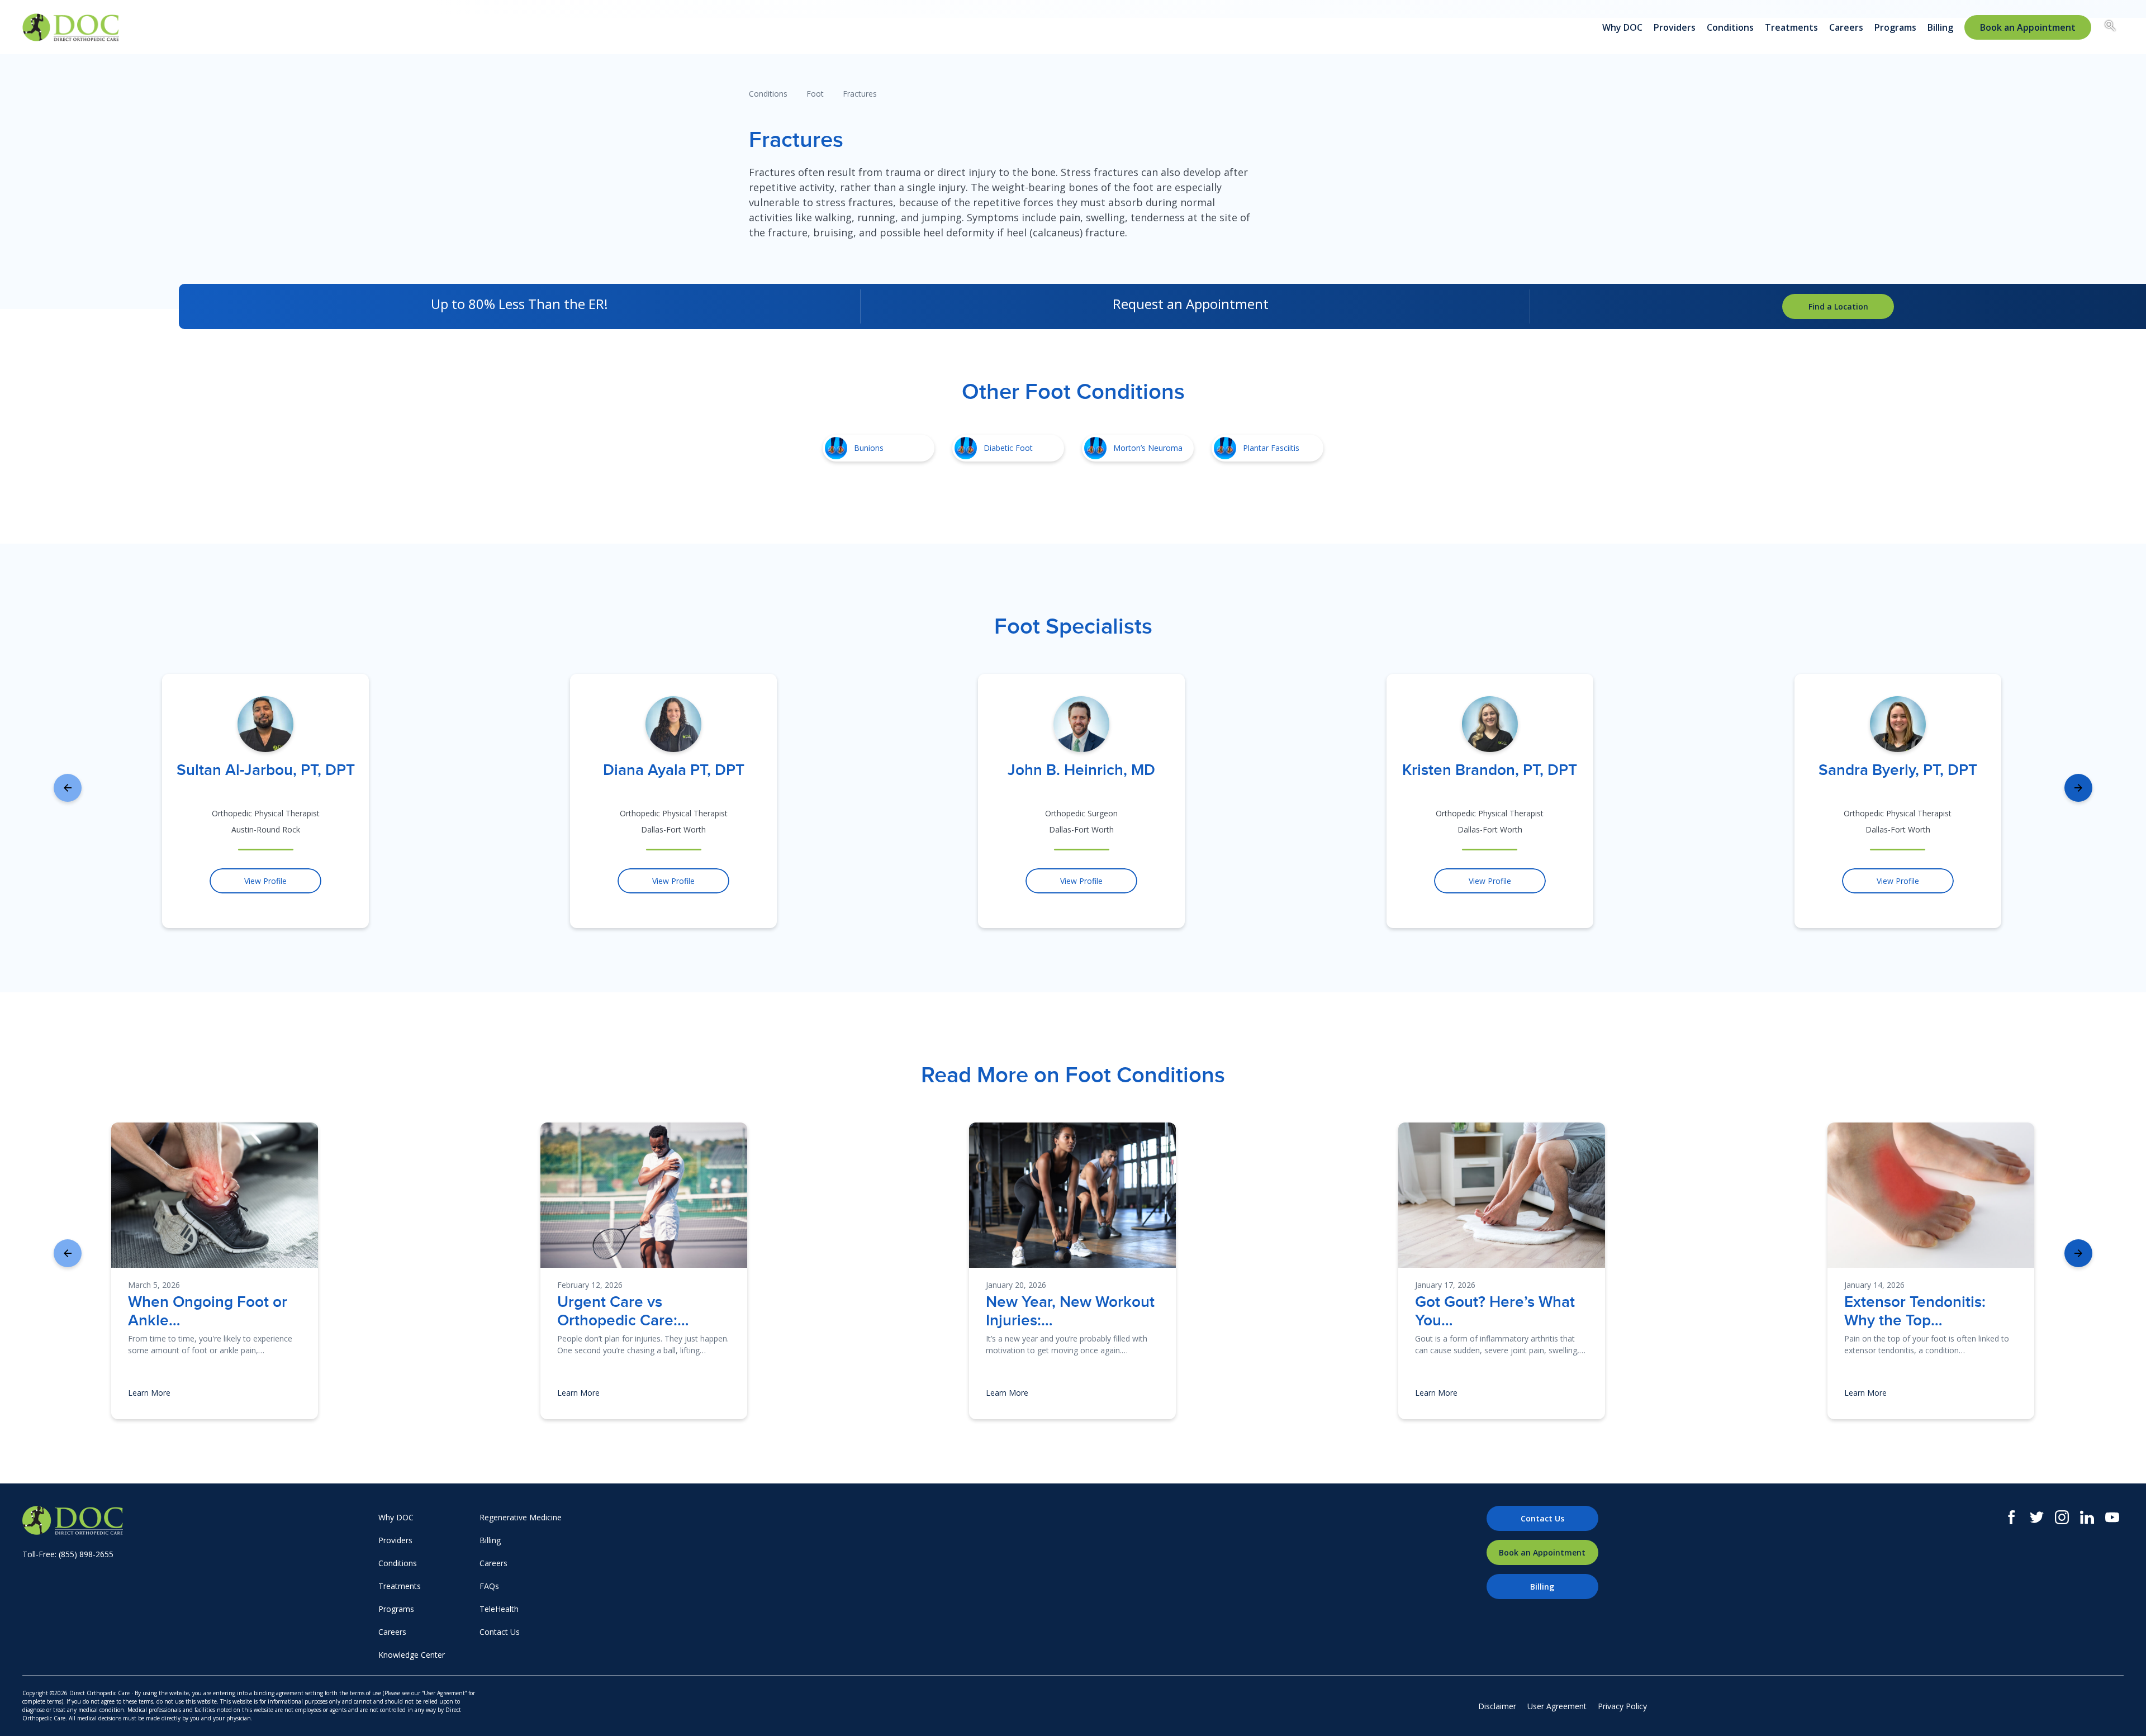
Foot (815, 94)
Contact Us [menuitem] (500, 1632)
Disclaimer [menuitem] (1497, 1706)
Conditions (768, 94)
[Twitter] (2037, 1517)
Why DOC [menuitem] (1622, 27)
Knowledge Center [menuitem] (412, 1655)
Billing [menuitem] (1940, 27)
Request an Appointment (1191, 304)
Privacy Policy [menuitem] (1622, 1706)
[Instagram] (2062, 1517)
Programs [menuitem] (1895, 27)
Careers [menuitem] (1846, 27)
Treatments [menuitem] (1791, 27)
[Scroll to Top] (2121, 1711)
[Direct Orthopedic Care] (198, 1520)
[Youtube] (2112, 1517)
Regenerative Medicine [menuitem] (521, 1517)
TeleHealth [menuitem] (499, 1609)
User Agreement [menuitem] (1557, 1706)
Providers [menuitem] (1675, 27)
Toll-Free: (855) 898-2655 (68, 1554)
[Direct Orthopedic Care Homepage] (71, 27)
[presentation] (68, 788)
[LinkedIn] (2087, 1517)
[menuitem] (2028, 27)
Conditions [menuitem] (1730, 27)
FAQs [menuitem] (489, 1586)
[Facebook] (2012, 1517)
